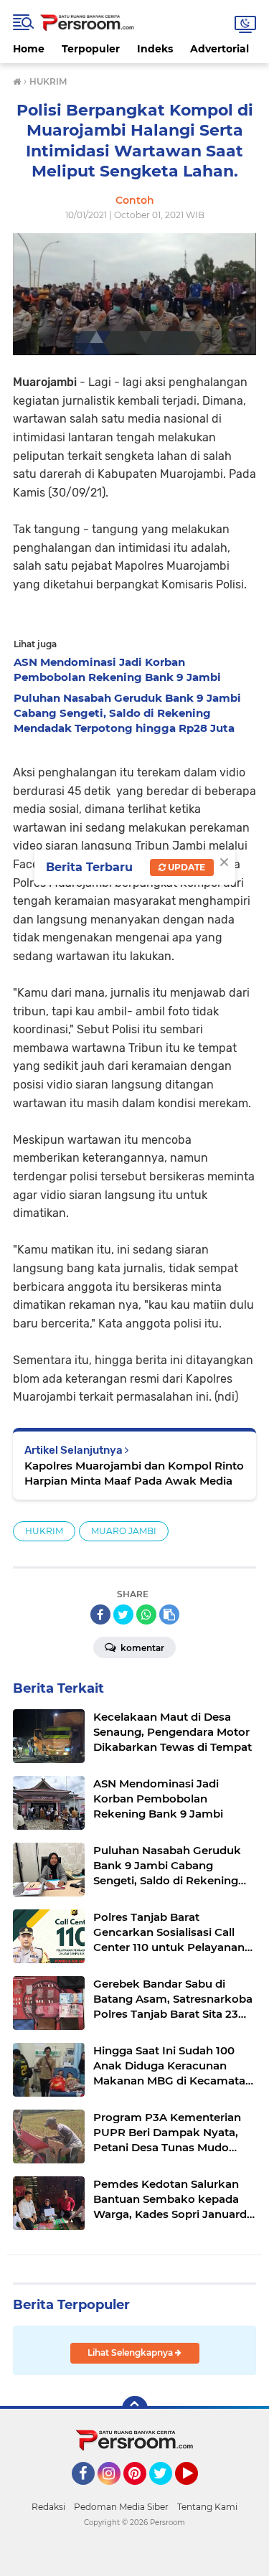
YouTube (196, 2491)
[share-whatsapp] (146, 1614)
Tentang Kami (207, 2507)
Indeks (155, 49)
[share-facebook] (100, 1614)
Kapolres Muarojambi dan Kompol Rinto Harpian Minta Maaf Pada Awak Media (134, 1473)
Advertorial (220, 49)
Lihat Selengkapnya (131, 2352)
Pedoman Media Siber (121, 2507)
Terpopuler (91, 49)
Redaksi (48, 2507)
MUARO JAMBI (124, 1531)
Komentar (141, 1648)
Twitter (167, 2491)
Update (185, 867)
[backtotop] (135, 2409)
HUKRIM (44, 1531)
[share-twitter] (123, 1614)
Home (29, 49)
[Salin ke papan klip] (169, 1614)
